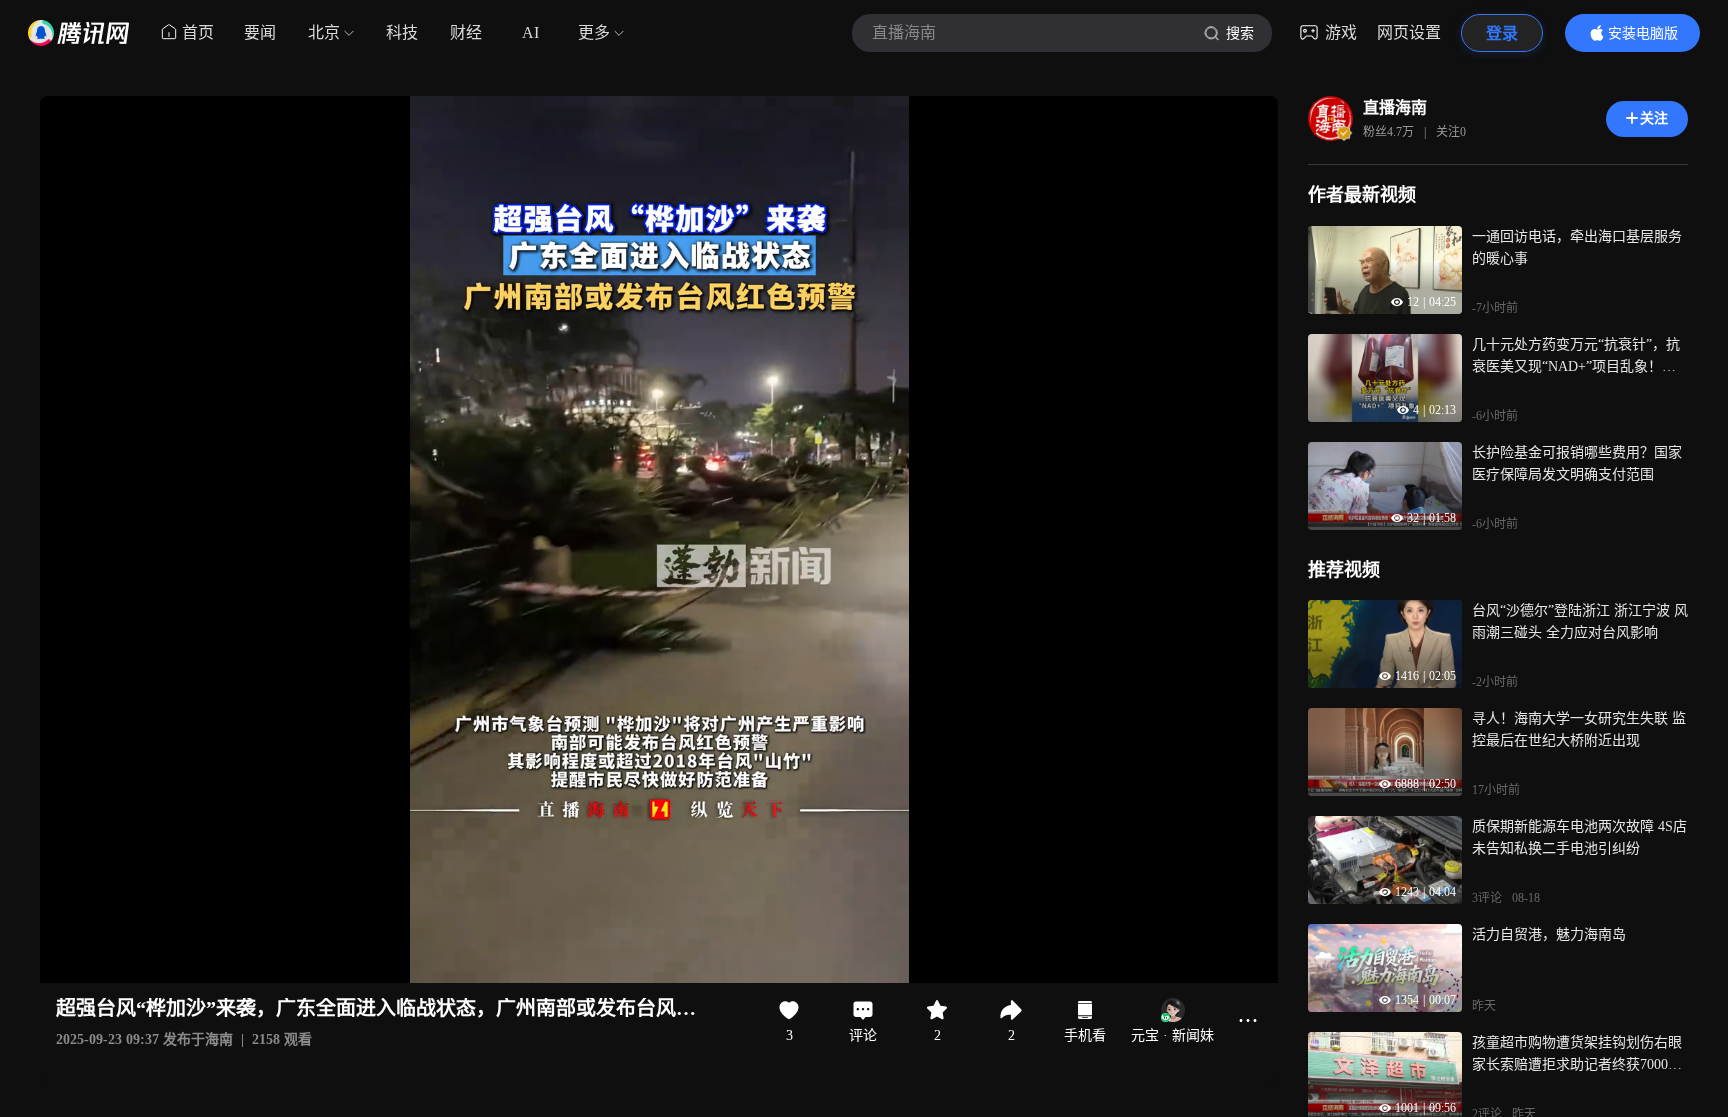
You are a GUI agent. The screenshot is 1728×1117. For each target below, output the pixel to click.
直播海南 (1395, 107)
